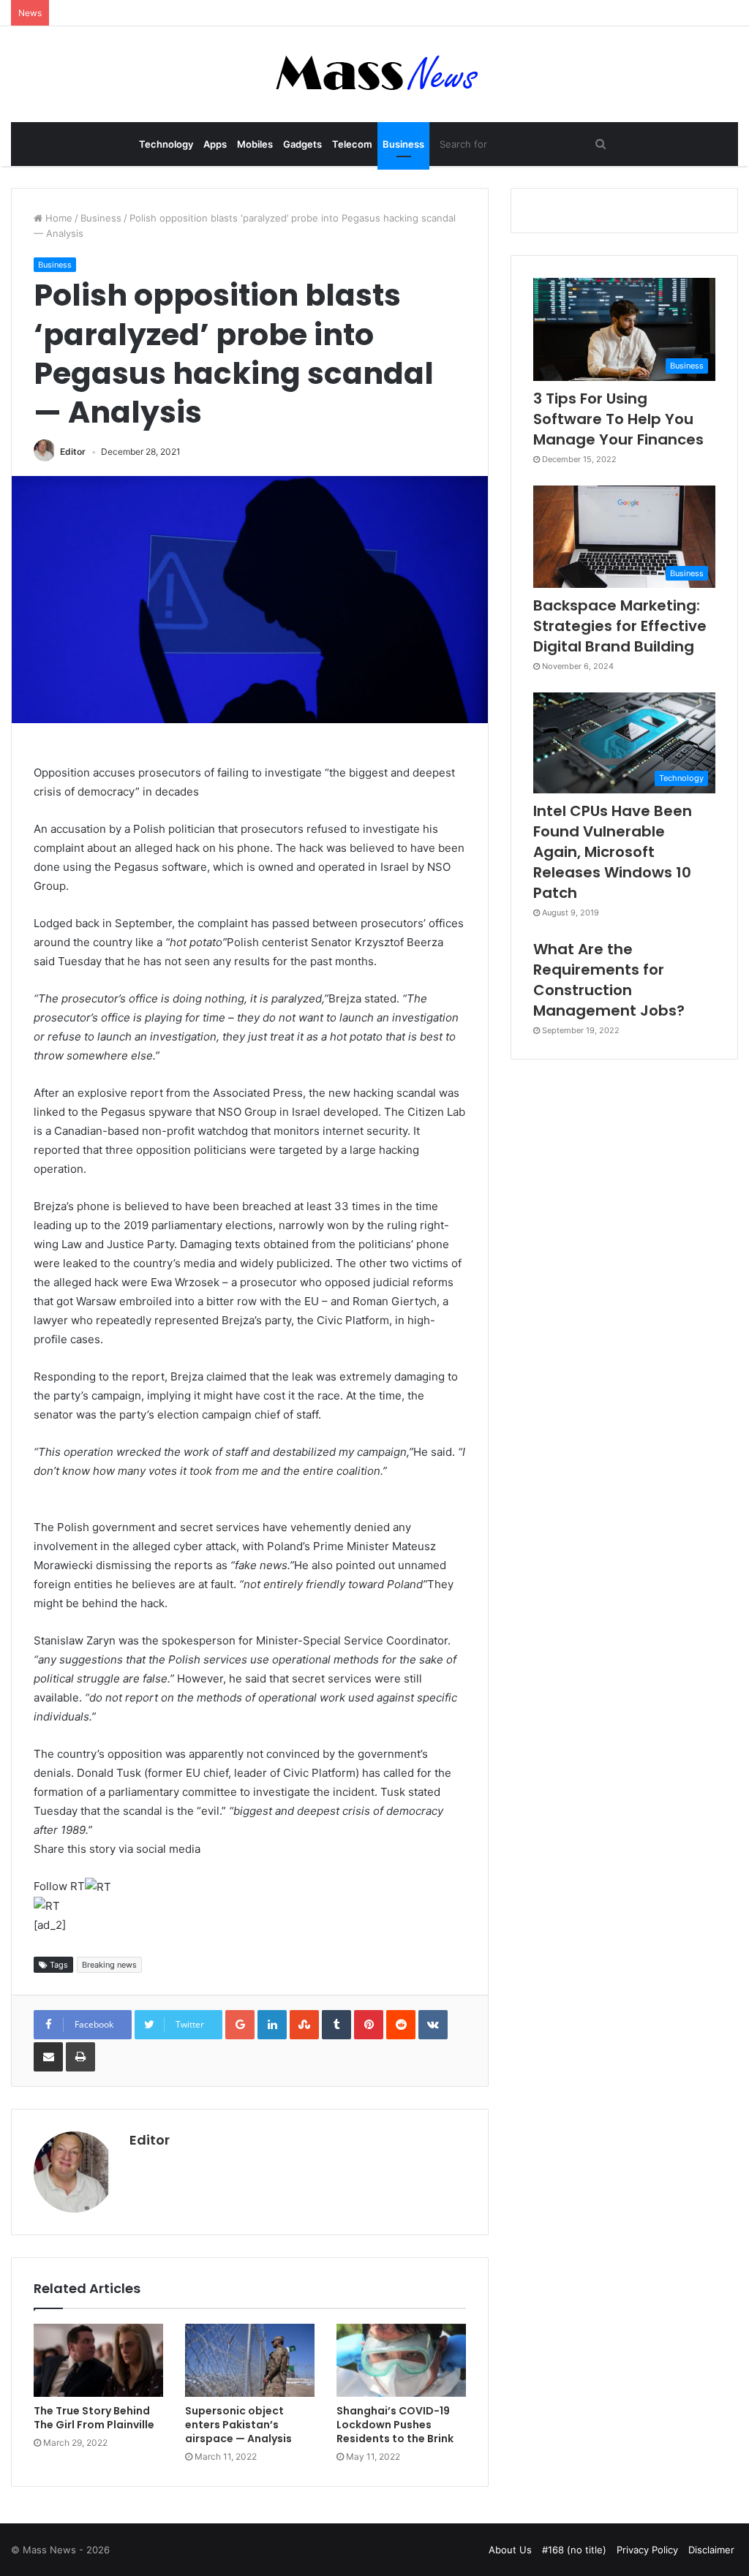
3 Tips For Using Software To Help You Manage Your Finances (618, 419)
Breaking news (109, 1965)
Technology (166, 144)
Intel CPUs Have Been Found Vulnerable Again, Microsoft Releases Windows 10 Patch (613, 852)
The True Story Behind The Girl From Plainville (94, 2418)
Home (57, 218)
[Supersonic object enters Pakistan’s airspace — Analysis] (250, 2360)
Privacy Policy (647, 2550)
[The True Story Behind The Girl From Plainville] (98, 2360)
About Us (510, 2550)
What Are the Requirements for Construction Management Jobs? (609, 980)
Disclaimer (711, 2550)
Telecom (352, 144)
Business (403, 144)
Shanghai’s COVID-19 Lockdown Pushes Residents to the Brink (395, 2425)
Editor (73, 452)
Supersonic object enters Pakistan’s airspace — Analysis (238, 2425)
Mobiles (255, 144)
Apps (215, 144)
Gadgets (302, 144)
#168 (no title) (574, 2550)
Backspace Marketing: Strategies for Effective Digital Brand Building (620, 626)
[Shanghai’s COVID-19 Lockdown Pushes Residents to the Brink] (401, 2360)
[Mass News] (375, 74)
